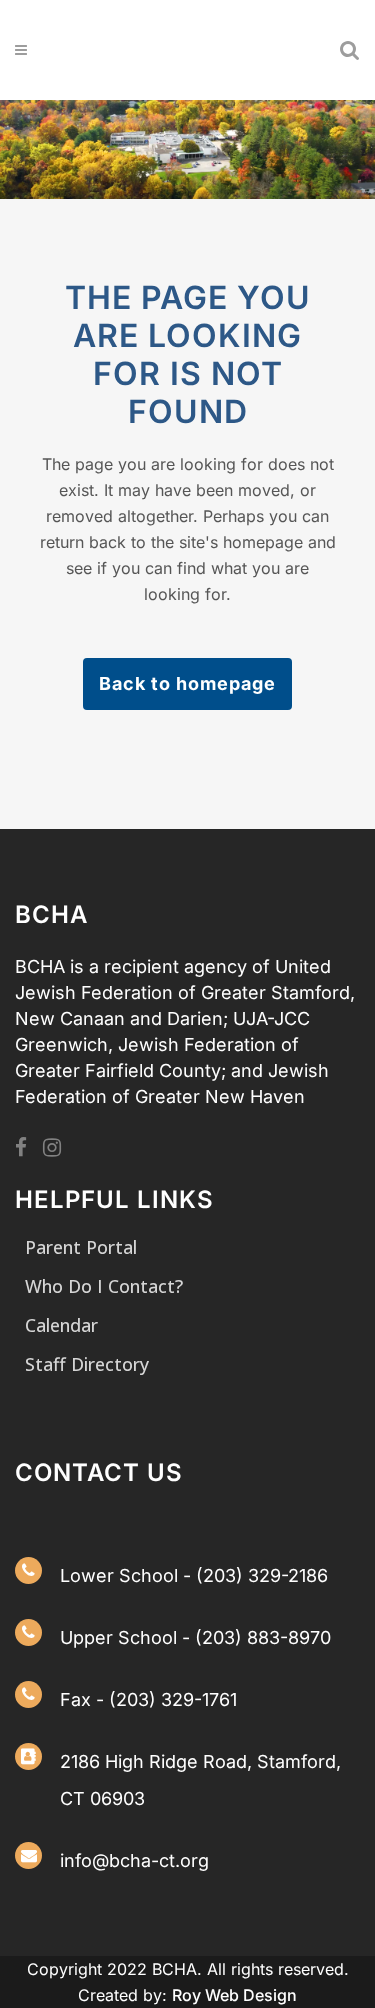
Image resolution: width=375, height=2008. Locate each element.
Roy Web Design (234, 1995)
